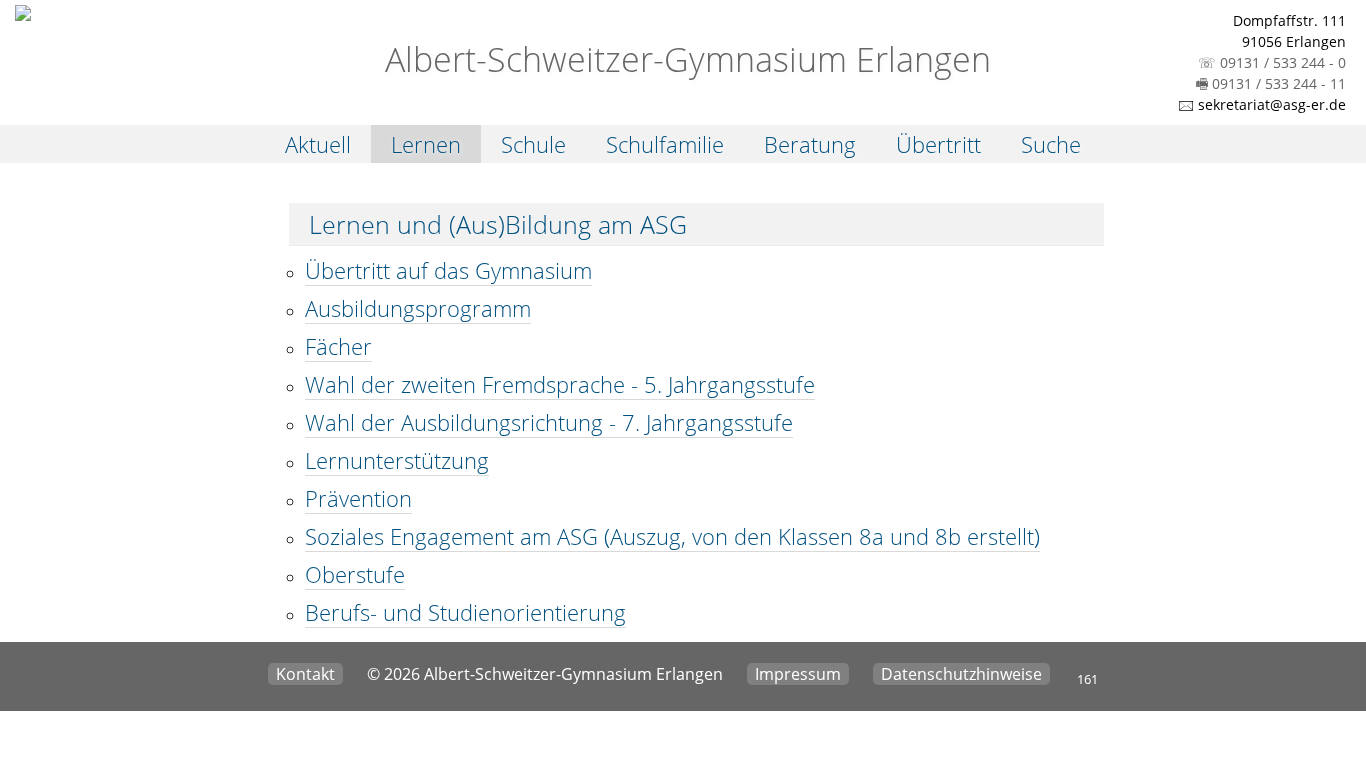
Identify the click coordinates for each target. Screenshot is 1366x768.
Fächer (338, 346)
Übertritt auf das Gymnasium (448, 270)
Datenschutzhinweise (961, 674)
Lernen (426, 144)
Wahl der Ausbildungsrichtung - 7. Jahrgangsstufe (549, 422)
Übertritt (938, 144)
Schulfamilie (665, 144)
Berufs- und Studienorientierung (465, 612)
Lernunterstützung (397, 460)
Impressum (798, 674)
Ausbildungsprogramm (418, 308)
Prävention (358, 498)
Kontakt (305, 674)
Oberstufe (355, 574)
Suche (1051, 144)
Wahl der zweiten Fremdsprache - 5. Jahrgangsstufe (560, 384)
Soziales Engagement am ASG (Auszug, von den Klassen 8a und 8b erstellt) (672, 536)
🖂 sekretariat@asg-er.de (1262, 104)
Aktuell (318, 144)
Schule (533, 144)
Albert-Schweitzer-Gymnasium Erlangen (683, 59)
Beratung (810, 144)
